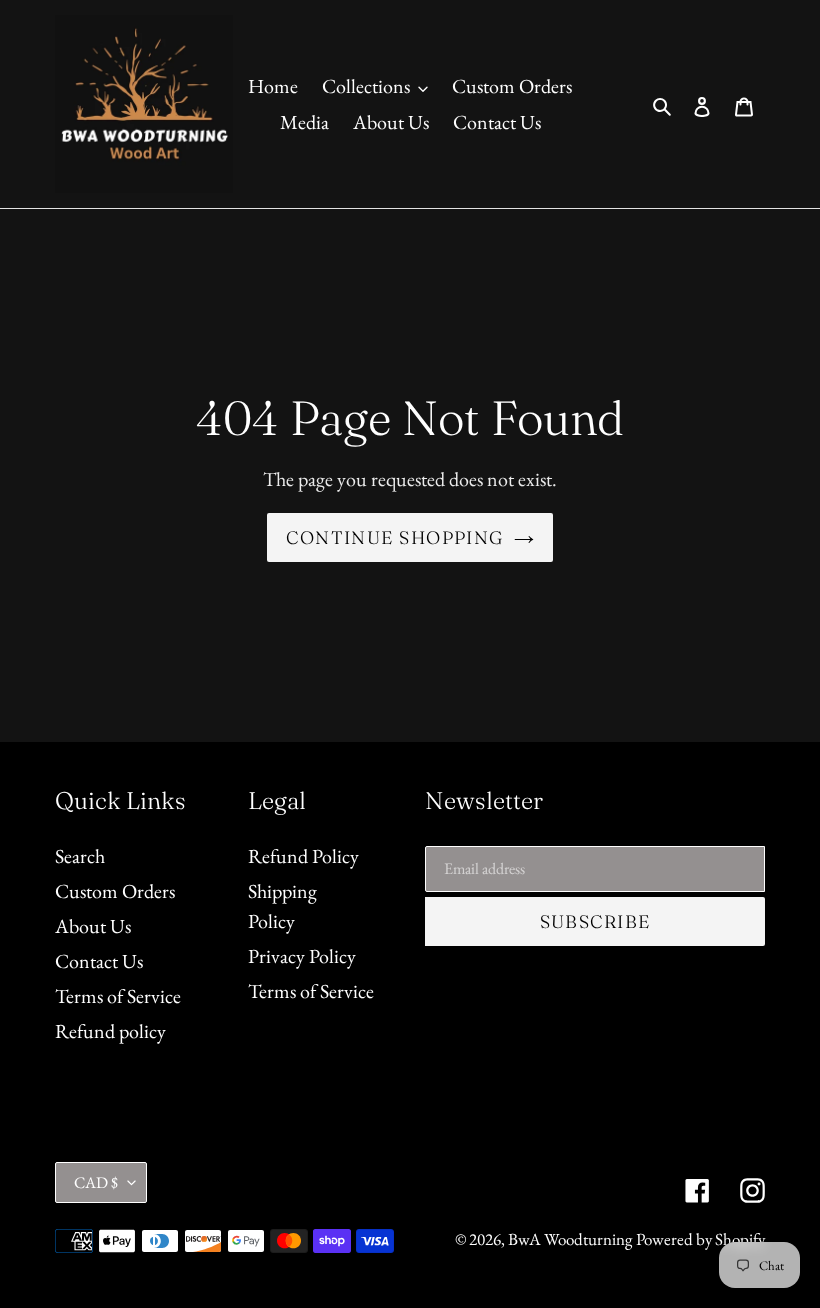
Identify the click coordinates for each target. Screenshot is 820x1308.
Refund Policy (303, 856)
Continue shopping (394, 537)
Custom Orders (115, 891)
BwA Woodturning (570, 1239)
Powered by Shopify (700, 1239)
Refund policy (110, 1031)
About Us (93, 926)
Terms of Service (118, 996)
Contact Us (99, 961)
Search (80, 856)
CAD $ (96, 1182)
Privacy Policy (302, 956)
